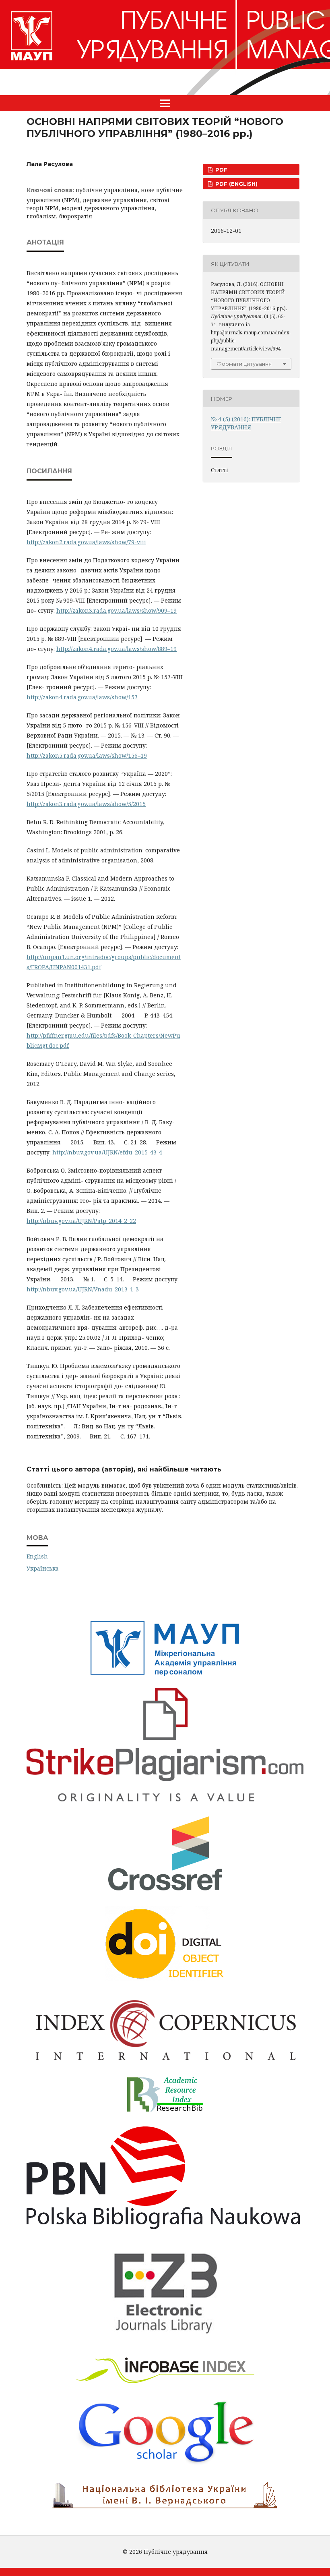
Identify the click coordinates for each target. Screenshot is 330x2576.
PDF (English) (236, 184)
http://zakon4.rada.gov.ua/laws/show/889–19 (117, 649)
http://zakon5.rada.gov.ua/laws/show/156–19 (87, 755)
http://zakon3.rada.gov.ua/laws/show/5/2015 (86, 804)
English (37, 1556)
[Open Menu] (165, 103)
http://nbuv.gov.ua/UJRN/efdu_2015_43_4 (107, 1152)
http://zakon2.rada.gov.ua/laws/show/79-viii (86, 542)
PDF (221, 170)
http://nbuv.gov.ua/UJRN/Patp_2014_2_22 (81, 1221)
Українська (43, 1568)
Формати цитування (244, 364)
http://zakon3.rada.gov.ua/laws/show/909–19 (117, 610)
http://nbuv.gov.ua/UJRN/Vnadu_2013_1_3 (83, 1289)
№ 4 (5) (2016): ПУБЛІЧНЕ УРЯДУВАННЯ (246, 423)
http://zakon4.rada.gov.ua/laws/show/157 (82, 697)
